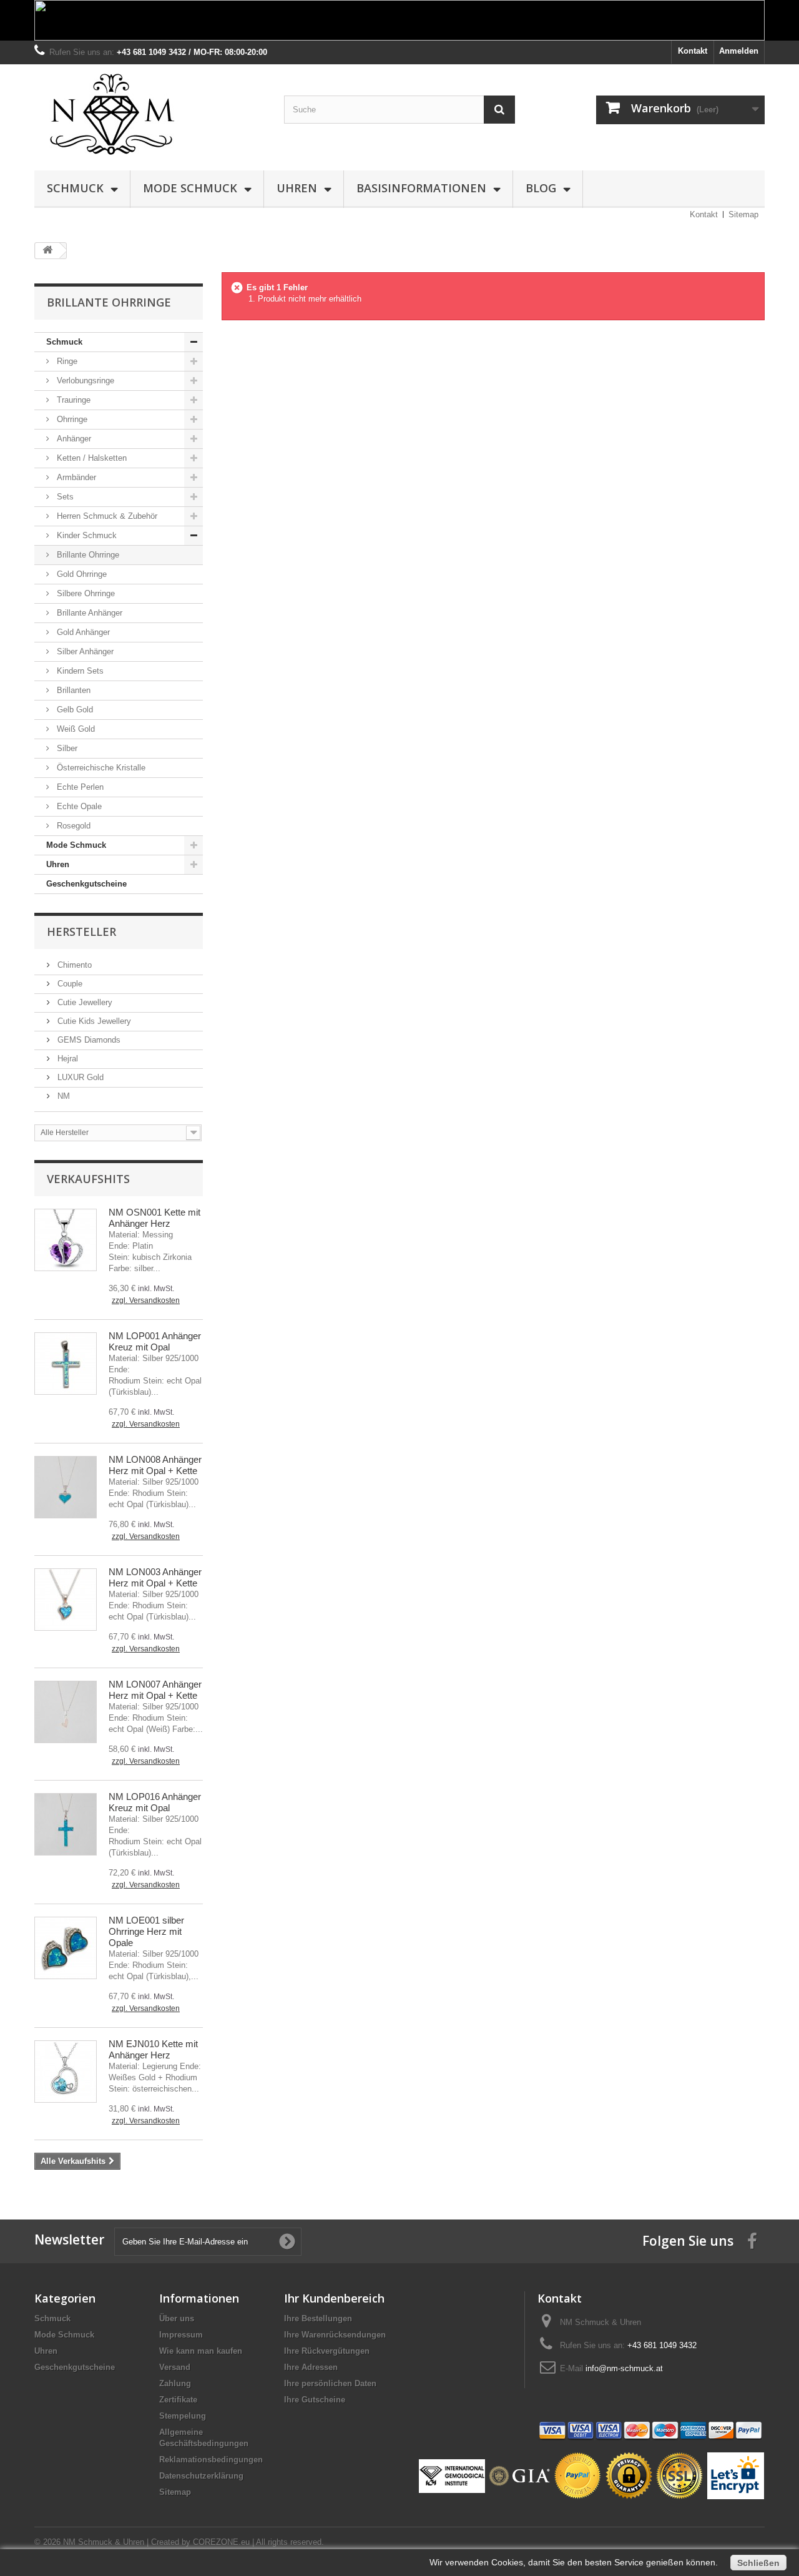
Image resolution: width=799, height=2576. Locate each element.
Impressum (181, 2335)
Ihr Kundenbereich (334, 2298)
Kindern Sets (79, 671)
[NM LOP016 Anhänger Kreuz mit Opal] (66, 1824)
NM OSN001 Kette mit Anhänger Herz (154, 1218)
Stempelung (183, 2416)
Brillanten (72, 690)
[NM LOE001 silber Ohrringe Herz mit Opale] (66, 1948)
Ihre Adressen (311, 2367)
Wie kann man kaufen (201, 2351)
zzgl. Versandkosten (146, 1300)
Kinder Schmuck (86, 535)
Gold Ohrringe (81, 574)
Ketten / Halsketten (91, 458)
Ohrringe (71, 419)
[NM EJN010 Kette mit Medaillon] (66, 2072)
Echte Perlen (79, 787)
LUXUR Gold (79, 1077)
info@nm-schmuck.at (624, 2368)
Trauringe (72, 400)
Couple (69, 984)
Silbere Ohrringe (85, 593)
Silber (66, 748)
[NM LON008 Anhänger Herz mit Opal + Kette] (66, 1487)
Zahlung (175, 2383)
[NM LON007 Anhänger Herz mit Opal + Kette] (66, 1712)
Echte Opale (78, 806)
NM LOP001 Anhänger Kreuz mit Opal (155, 1341)
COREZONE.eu (221, 2542)
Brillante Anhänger (88, 613)
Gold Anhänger (82, 632)
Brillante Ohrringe (87, 555)
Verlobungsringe (84, 381)
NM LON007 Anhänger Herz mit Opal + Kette (155, 1690)
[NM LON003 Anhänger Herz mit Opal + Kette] (66, 1600)
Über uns (177, 2318)
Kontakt (693, 51)
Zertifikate (178, 2400)
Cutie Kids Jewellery (93, 1021)
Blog (541, 188)
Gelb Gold (74, 710)
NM (62, 1096)
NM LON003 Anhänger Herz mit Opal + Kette (155, 1577)
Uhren (297, 188)
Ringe (66, 361)
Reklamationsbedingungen (211, 2460)
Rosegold (72, 826)
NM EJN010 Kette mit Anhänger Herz (153, 2049)
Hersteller (81, 932)
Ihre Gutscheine (315, 2400)
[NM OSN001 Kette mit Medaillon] (66, 1240)
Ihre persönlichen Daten (330, 2383)
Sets (64, 497)
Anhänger (73, 439)
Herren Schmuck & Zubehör (106, 516)
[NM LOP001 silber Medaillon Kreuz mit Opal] (66, 1364)
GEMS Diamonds (88, 1040)
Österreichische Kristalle (100, 768)
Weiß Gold (75, 729)
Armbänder (75, 477)
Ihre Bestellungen (318, 2318)
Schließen (758, 2563)
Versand (175, 2367)
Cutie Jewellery (84, 1002)
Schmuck (75, 188)
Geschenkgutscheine (86, 884)
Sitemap (743, 214)
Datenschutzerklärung (201, 2476)
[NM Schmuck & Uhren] (150, 114)
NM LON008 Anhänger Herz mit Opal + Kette (155, 1465)
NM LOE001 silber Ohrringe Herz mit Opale (146, 1931)
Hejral (66, 1059)
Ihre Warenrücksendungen (335, 2335)
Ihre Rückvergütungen (327, 2351)
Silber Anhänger (84, 651)
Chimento (73, 965)
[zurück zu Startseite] (47, 251)
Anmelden (739, 51)
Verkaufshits (88, 1179)
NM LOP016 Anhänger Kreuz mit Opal (155, 1802)
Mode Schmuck (190, 188)
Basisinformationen (421, 188)
